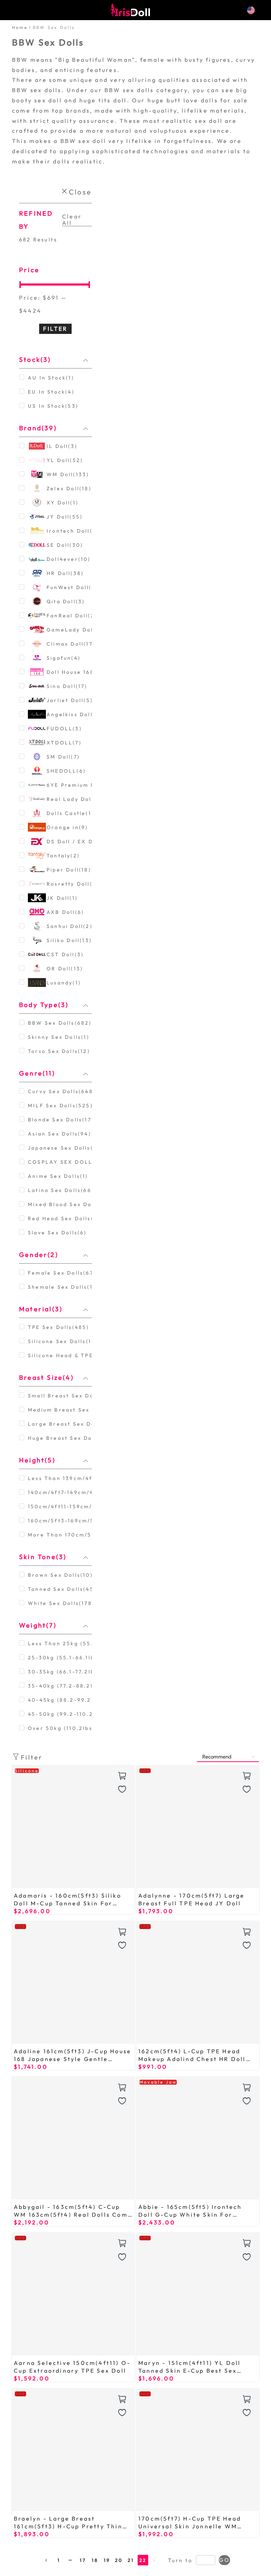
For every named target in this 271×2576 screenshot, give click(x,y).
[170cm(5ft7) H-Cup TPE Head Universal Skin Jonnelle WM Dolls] (198, 2450)
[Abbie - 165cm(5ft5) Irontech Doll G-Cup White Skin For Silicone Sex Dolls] (198, 2138)
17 (83, 2560)
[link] (20, 27)
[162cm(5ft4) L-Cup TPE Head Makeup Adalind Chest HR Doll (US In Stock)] (198, 1982)
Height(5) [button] (37, 1460)
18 (95, 2560)
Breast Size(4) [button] (46, 1377)
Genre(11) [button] (37, 1073)
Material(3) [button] (41, 1309)
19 (107, 2560)
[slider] (55, 284)
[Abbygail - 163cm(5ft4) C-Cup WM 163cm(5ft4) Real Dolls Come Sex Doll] (73, 2138)
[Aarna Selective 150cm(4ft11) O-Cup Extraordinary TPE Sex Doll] (73, 2294)
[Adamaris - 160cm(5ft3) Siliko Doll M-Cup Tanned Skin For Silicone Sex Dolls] (73, 1827)
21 (131, 2560)
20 (119, 2560)
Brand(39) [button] (38, 428)
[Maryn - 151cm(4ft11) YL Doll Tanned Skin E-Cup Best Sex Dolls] (198, 2294)
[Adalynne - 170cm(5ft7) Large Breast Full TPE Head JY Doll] (198, 1827)
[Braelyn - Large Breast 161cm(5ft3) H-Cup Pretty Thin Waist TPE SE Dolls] (73, 2450)
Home (20, 27)
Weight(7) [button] (38, 1625)
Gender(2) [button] (39, 1255)
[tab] (55, 360)
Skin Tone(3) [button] (43, 1557)
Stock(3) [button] (35, 360)
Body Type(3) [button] (44, 1005)
